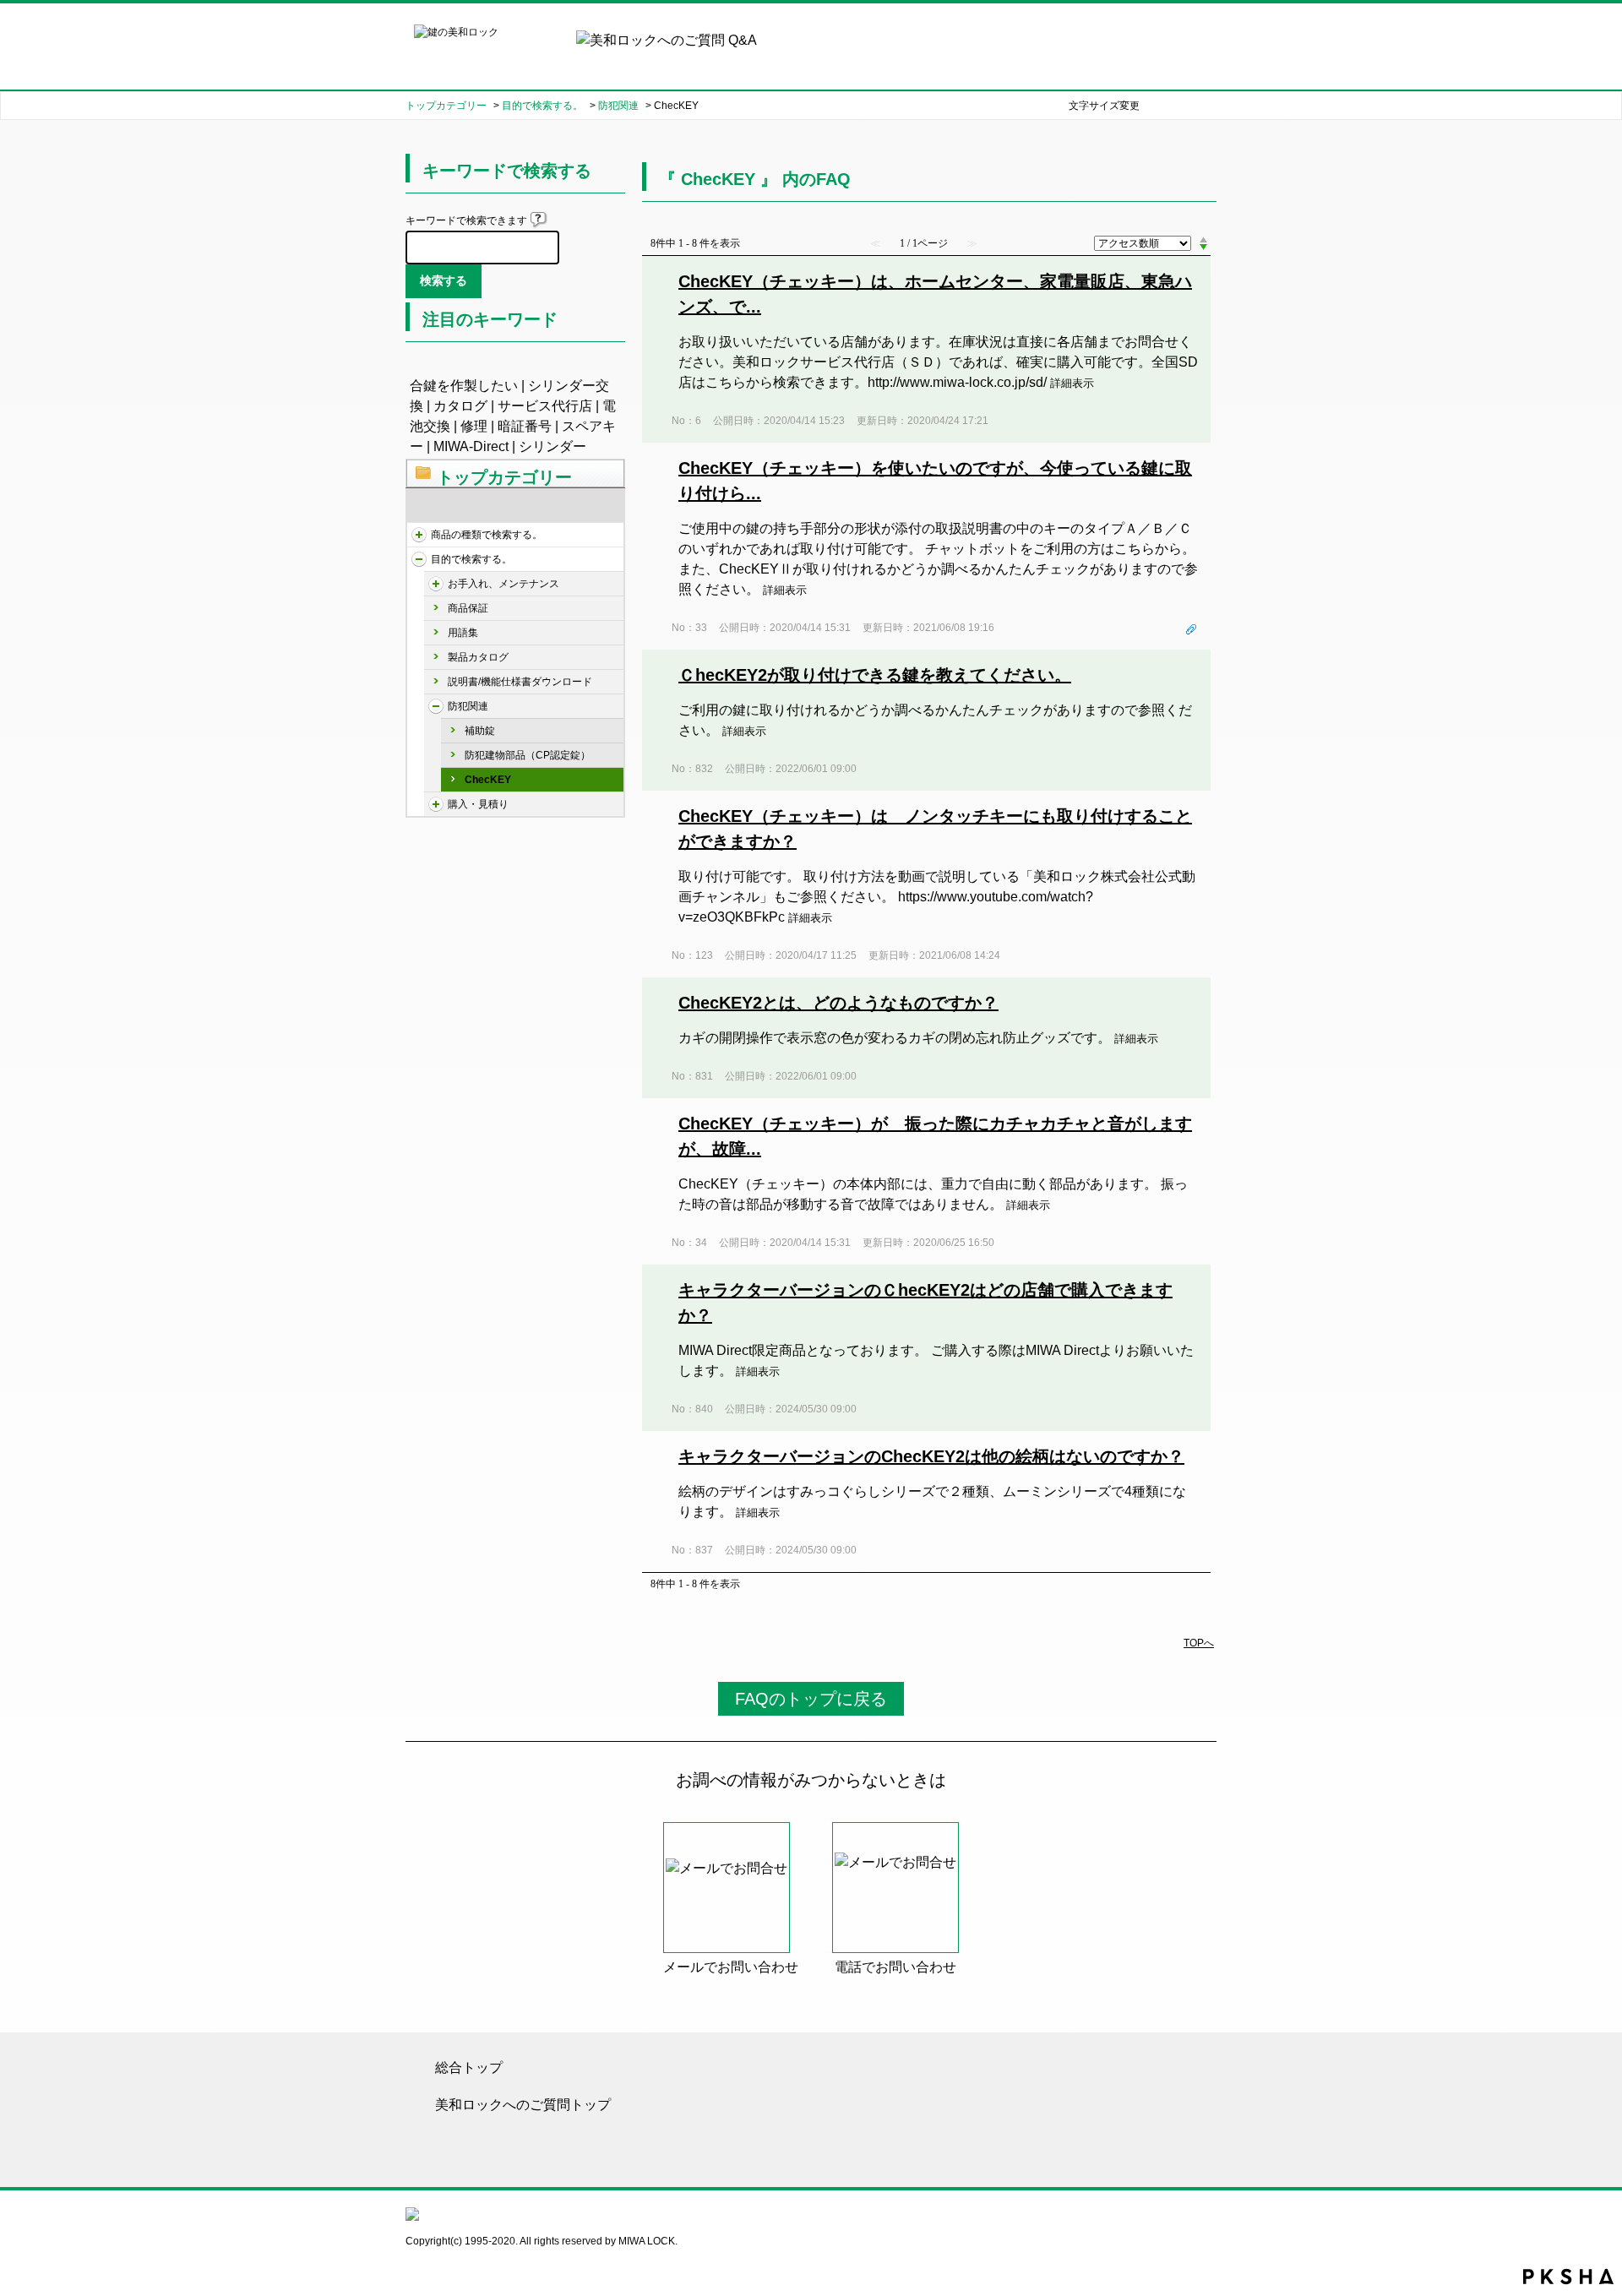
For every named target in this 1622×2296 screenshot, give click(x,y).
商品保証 (468, 608)
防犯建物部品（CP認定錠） (528, 755)
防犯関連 (618, 106)
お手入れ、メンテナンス (503, 584)
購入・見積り (478, 804)
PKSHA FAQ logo (1568, 2277)
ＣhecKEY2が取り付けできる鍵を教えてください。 (875, 675)
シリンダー (552, 446)
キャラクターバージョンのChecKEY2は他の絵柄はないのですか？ (931, 1456)
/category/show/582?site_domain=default (419, 559)
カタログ (460, 406)
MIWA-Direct (471, 446)
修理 (474, 426)
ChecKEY (488, 780)
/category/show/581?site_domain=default (419, 535)
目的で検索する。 (542, 106)
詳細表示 (1072, 383)
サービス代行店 (545, 406)
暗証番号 (525, 426)
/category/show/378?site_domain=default (436, 804)
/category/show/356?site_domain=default (436, 706)
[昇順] (1203, 239)
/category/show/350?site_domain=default (436, 584)
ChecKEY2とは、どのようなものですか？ (838, 1003)
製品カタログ (478, 657)
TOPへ (1199, 1643)
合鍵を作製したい (464, 386)
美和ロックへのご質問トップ (523, 2105)
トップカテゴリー (446, 106)
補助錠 (480, 731)
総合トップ (469, 2067)
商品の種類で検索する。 (487, 535)
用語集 (463, 633)
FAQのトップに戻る (811, 1699)
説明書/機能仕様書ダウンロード (520, 682)
